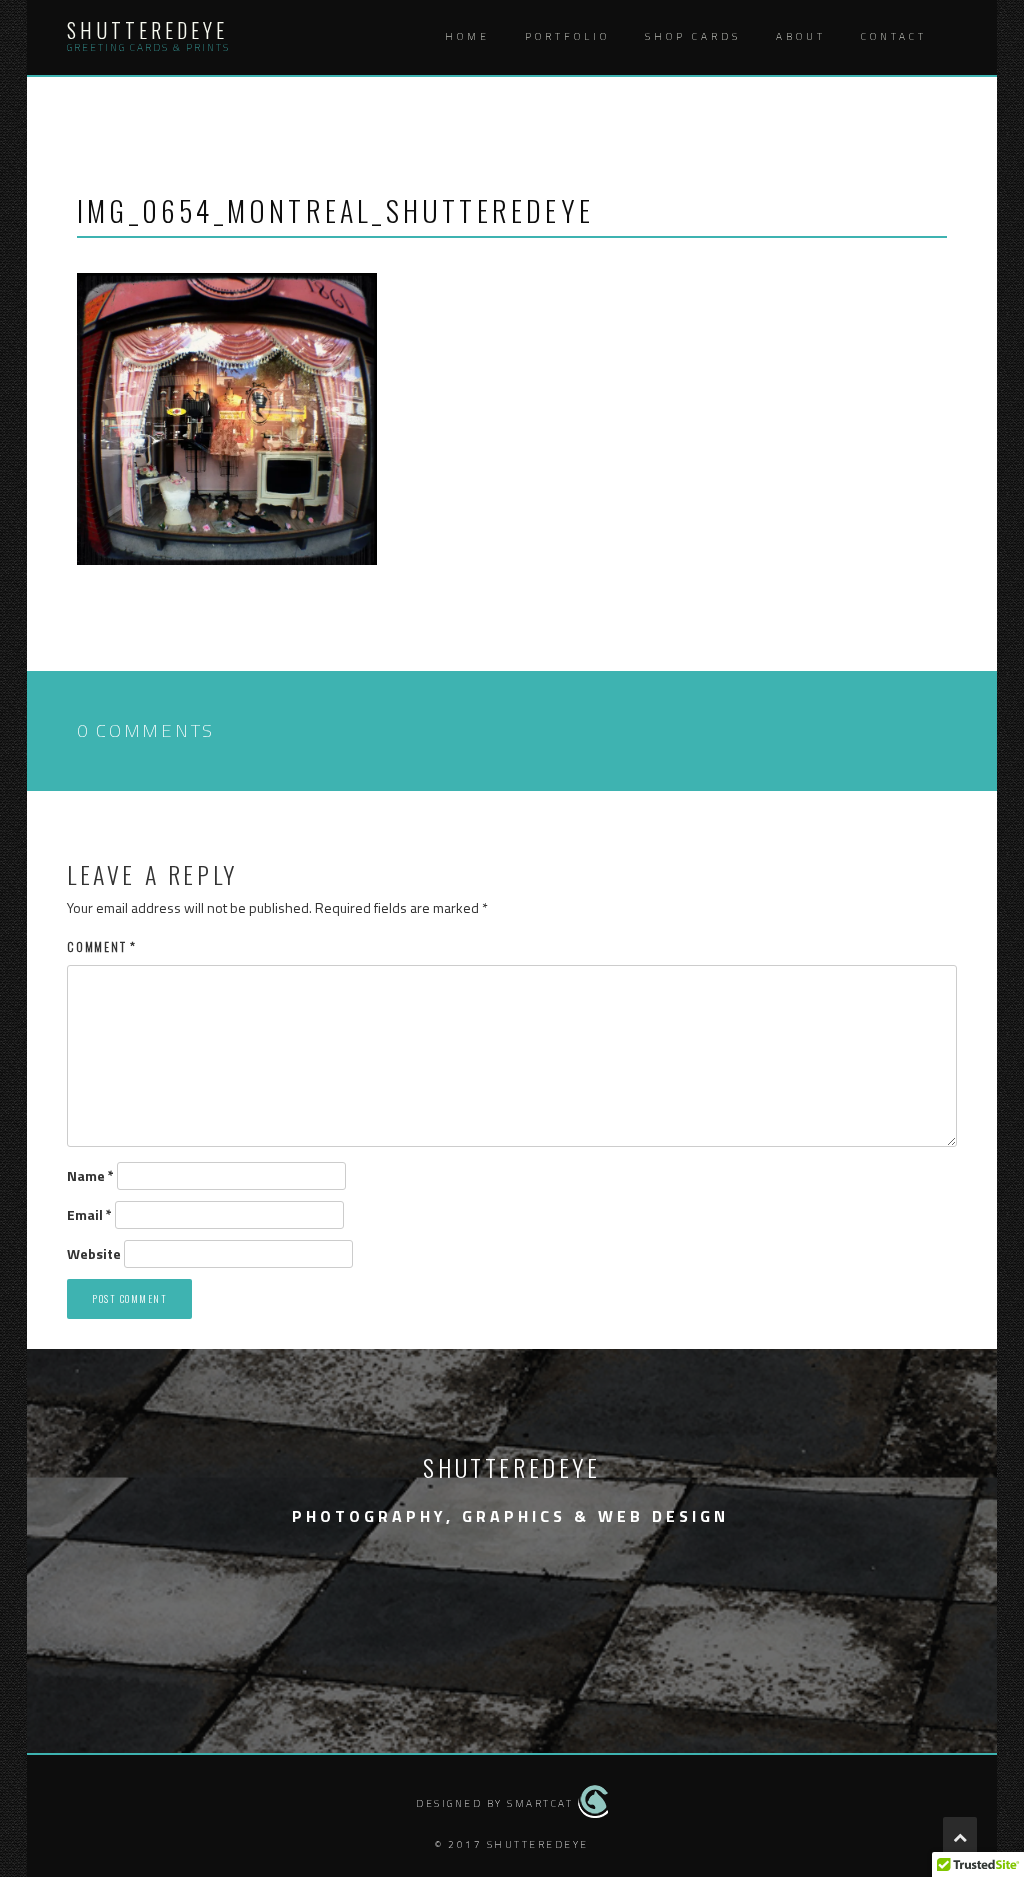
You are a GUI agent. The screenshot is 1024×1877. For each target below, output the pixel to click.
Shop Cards (693, 36)
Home (467, 36)
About (801, 36)
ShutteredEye (147, 30)
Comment (102, 946)
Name (90, 1176)
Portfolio (567, 36)
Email (89, 1215)
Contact (894, 36)
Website (94, 1254)
